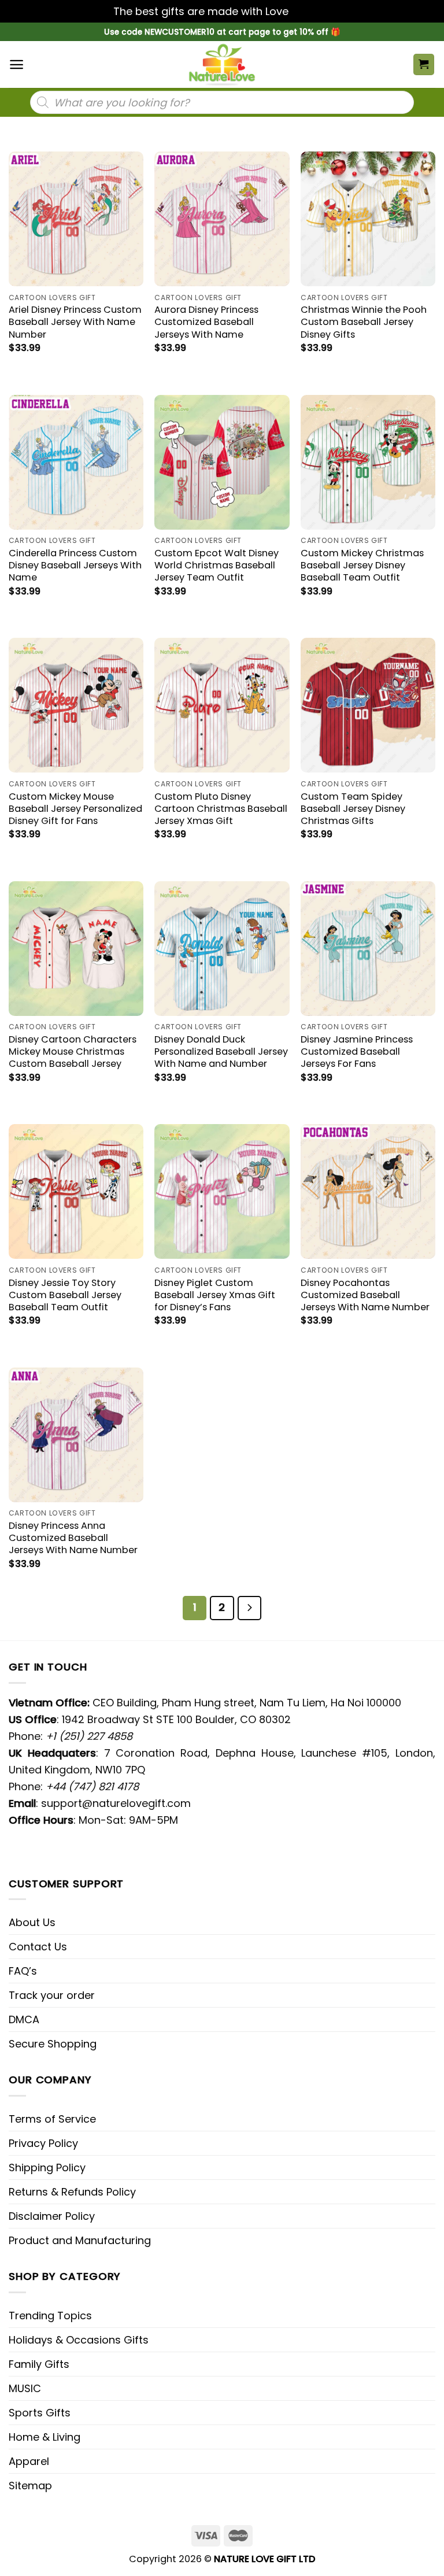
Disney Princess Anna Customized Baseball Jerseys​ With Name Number (73, 1538)
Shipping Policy (47, 2167)
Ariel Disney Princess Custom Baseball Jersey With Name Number (75, 322)
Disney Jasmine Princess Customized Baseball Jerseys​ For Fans (357, 1052)
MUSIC (25, 2388)
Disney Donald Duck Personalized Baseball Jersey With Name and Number (221, 1052)
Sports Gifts (40, 2413)
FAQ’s (23, 1971)
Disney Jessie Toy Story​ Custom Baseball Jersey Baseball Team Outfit (65, 1295)
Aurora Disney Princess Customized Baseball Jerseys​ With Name (206, 322)
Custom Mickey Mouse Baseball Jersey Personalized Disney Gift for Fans (75, 809)
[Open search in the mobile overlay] (222, 102)
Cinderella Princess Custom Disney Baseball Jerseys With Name (75, 565)
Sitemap (30, 2486)
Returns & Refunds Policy (72, 2192)
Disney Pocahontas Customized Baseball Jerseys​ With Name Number (365, 1295)
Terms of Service (52, 2119)
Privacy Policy (43, 2143)
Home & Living (45, 2437)
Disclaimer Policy (52, 2216)
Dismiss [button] (311, 11)
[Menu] (16, 64)
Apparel (29, 2461)
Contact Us (38, 1947)
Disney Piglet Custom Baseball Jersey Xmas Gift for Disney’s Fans (215, 1295)
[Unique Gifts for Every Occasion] (222, 64)
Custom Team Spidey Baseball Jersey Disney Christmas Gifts (353, 809)
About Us (32, 1922)
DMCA (24, 2019)
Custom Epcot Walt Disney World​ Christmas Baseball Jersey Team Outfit (217, 565)
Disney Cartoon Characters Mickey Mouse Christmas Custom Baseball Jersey (73, 1052)
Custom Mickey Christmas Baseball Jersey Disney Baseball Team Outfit (362, 565)
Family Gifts (39, 2364)
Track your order (52, 1995)
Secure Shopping (53, 2044)
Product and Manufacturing (80, 2240)
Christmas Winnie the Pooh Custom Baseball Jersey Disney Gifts (364, 322)
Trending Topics (50, 2316)
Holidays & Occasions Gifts (79, 2340)
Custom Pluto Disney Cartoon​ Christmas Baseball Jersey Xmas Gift (221, 809)
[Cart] (424, 64)
